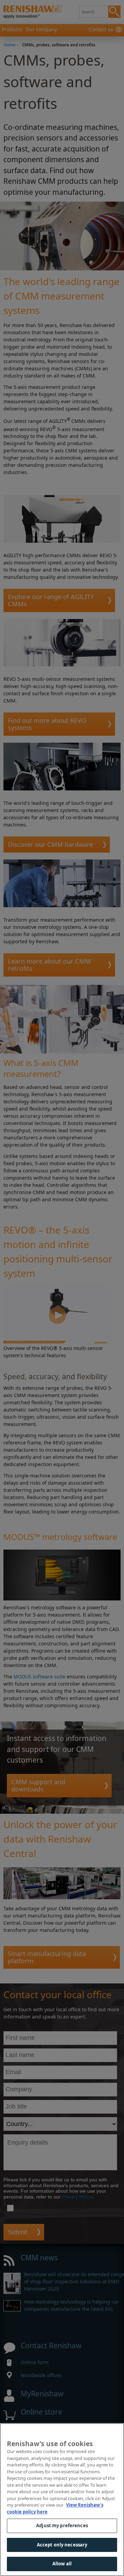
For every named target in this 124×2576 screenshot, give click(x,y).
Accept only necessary (62, 2545)
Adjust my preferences (62, 2526)
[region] (62, 2500)
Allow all (62, 2564)
